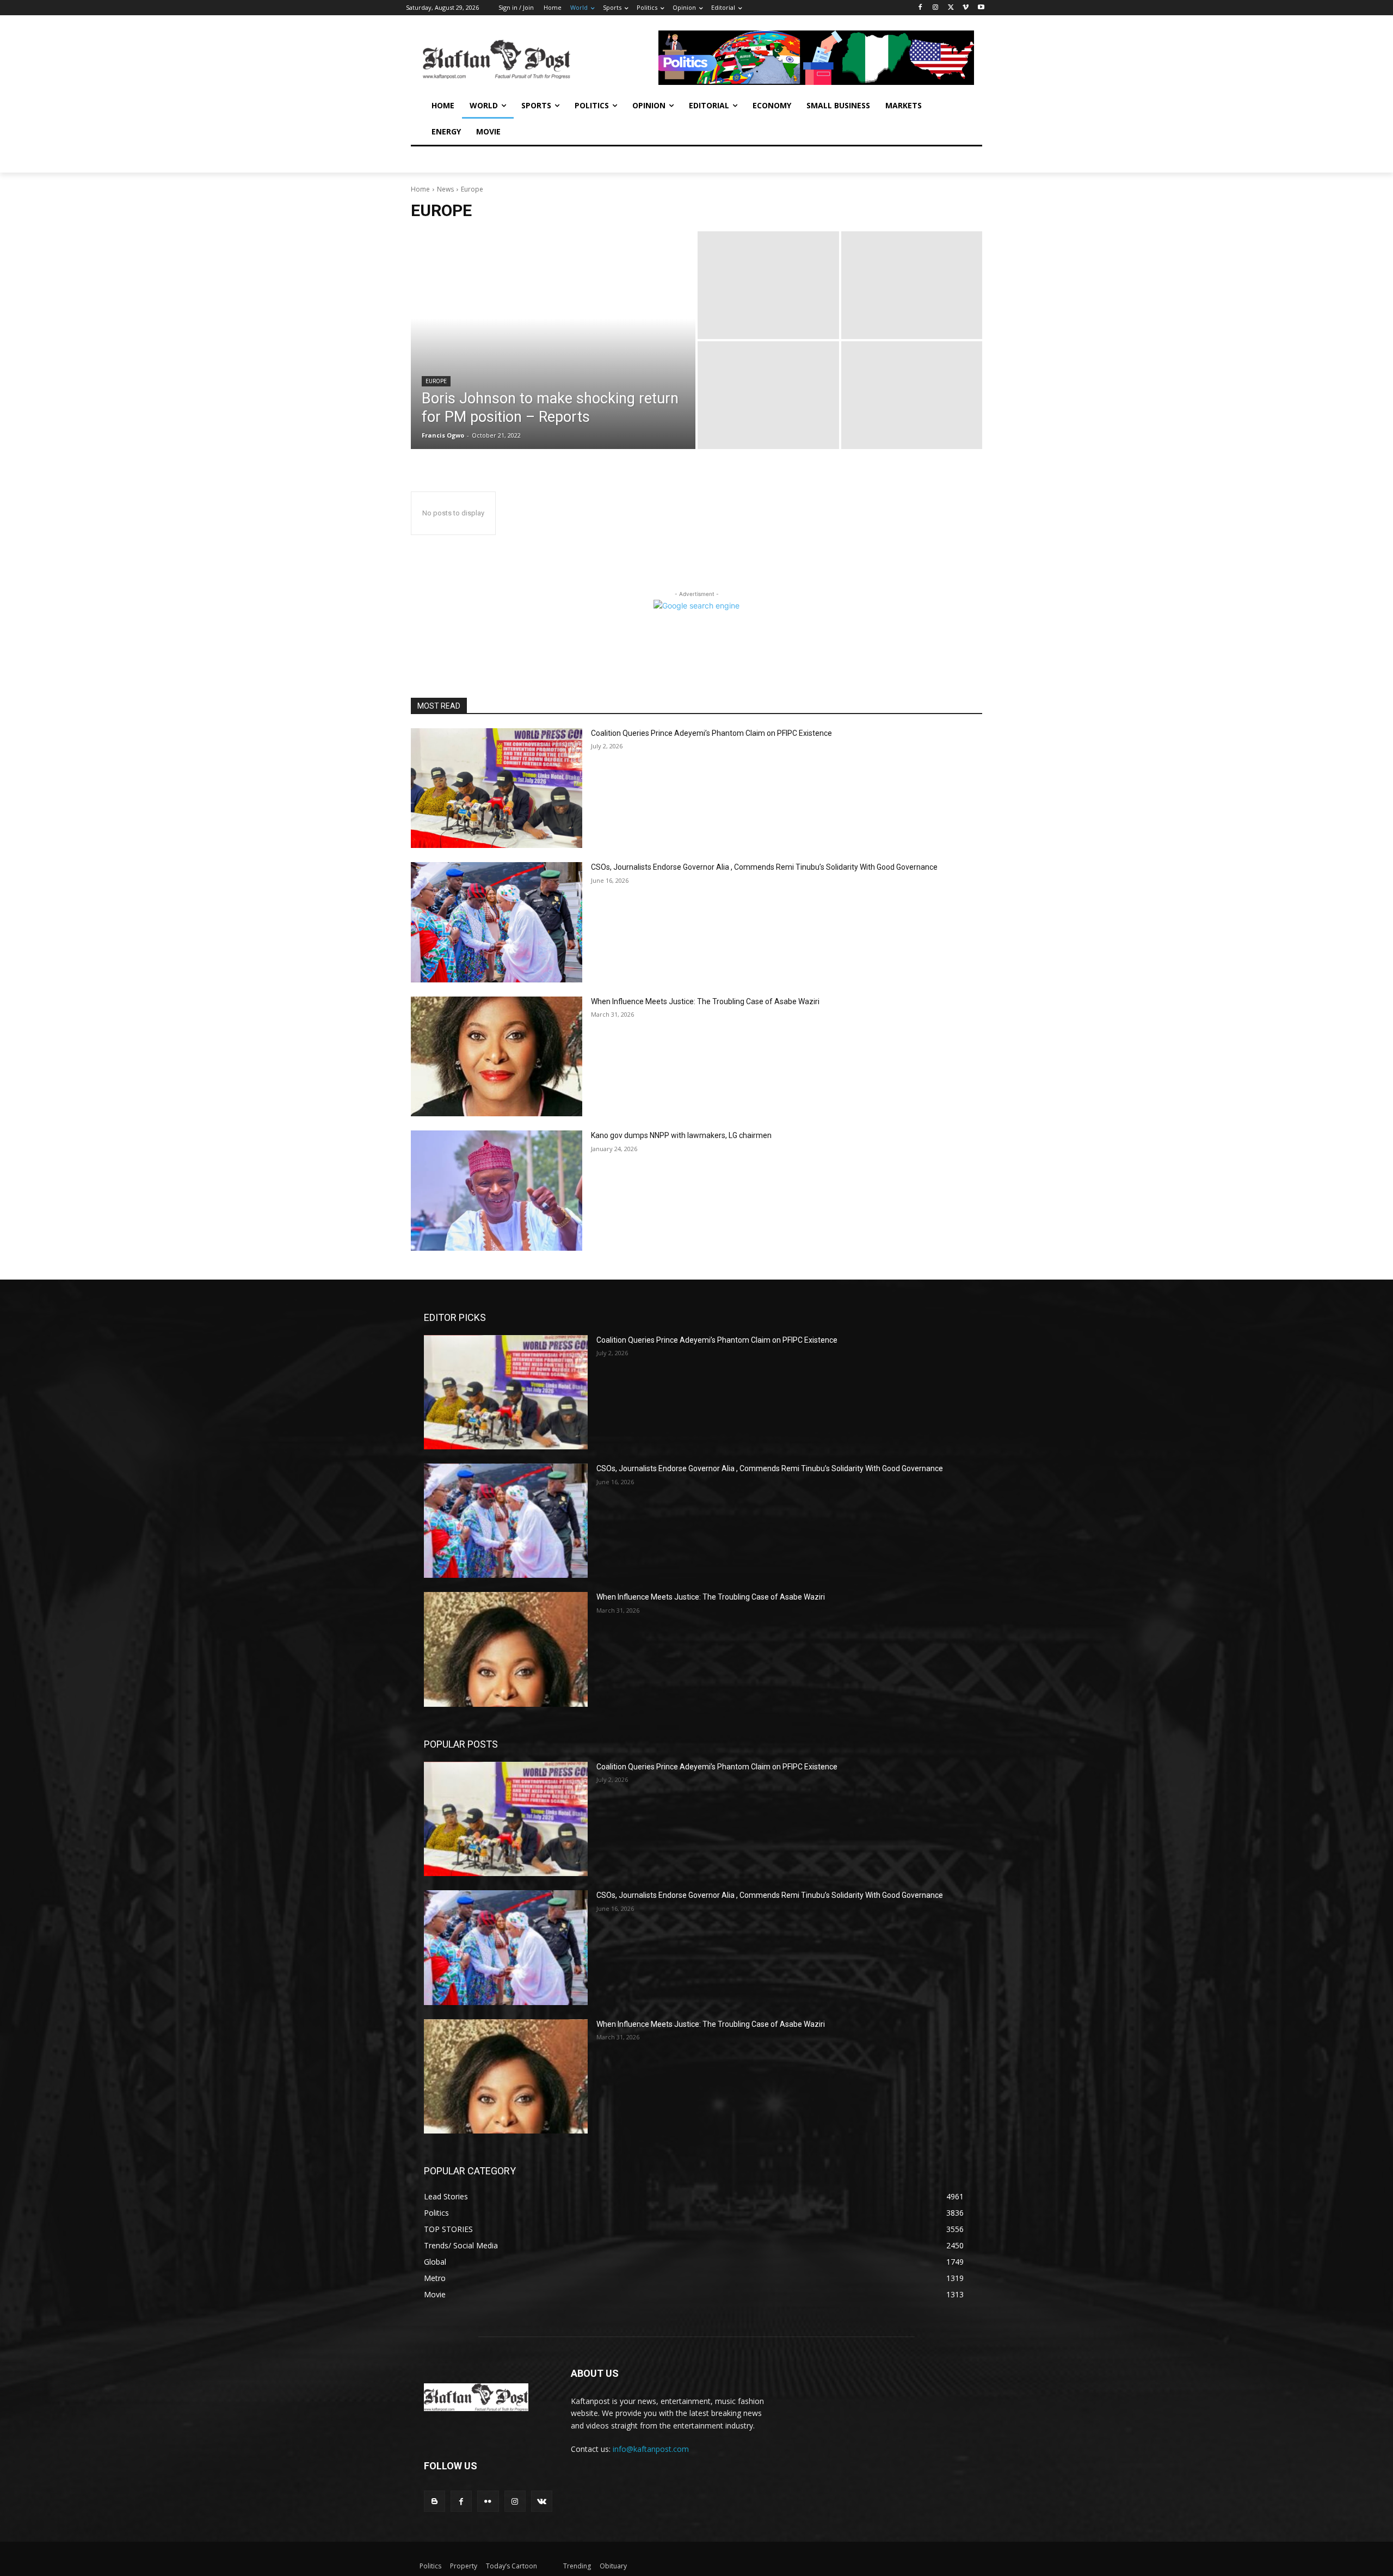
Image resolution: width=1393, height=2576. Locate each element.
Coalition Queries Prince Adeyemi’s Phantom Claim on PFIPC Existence (711, 733)
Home (420, 189)
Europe (436, 381)
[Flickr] (488, 2501)
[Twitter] (951, 8)
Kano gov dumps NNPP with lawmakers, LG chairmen (681, 1135)
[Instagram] (936, 8)
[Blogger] (434, 2501)
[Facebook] (920, 8)
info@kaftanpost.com (651, 2449)
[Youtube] (981, 8)
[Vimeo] (966, 8)
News (445, 189)
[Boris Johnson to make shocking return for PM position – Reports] (553, 340)
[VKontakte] (542, 2501)
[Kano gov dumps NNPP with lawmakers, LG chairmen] (497, 1191)
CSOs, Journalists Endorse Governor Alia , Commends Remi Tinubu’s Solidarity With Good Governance (764, 867)
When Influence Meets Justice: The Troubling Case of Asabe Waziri (705, 1001)
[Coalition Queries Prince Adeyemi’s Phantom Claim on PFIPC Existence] (497, 788)
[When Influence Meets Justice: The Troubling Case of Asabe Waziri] (497, 1057)
